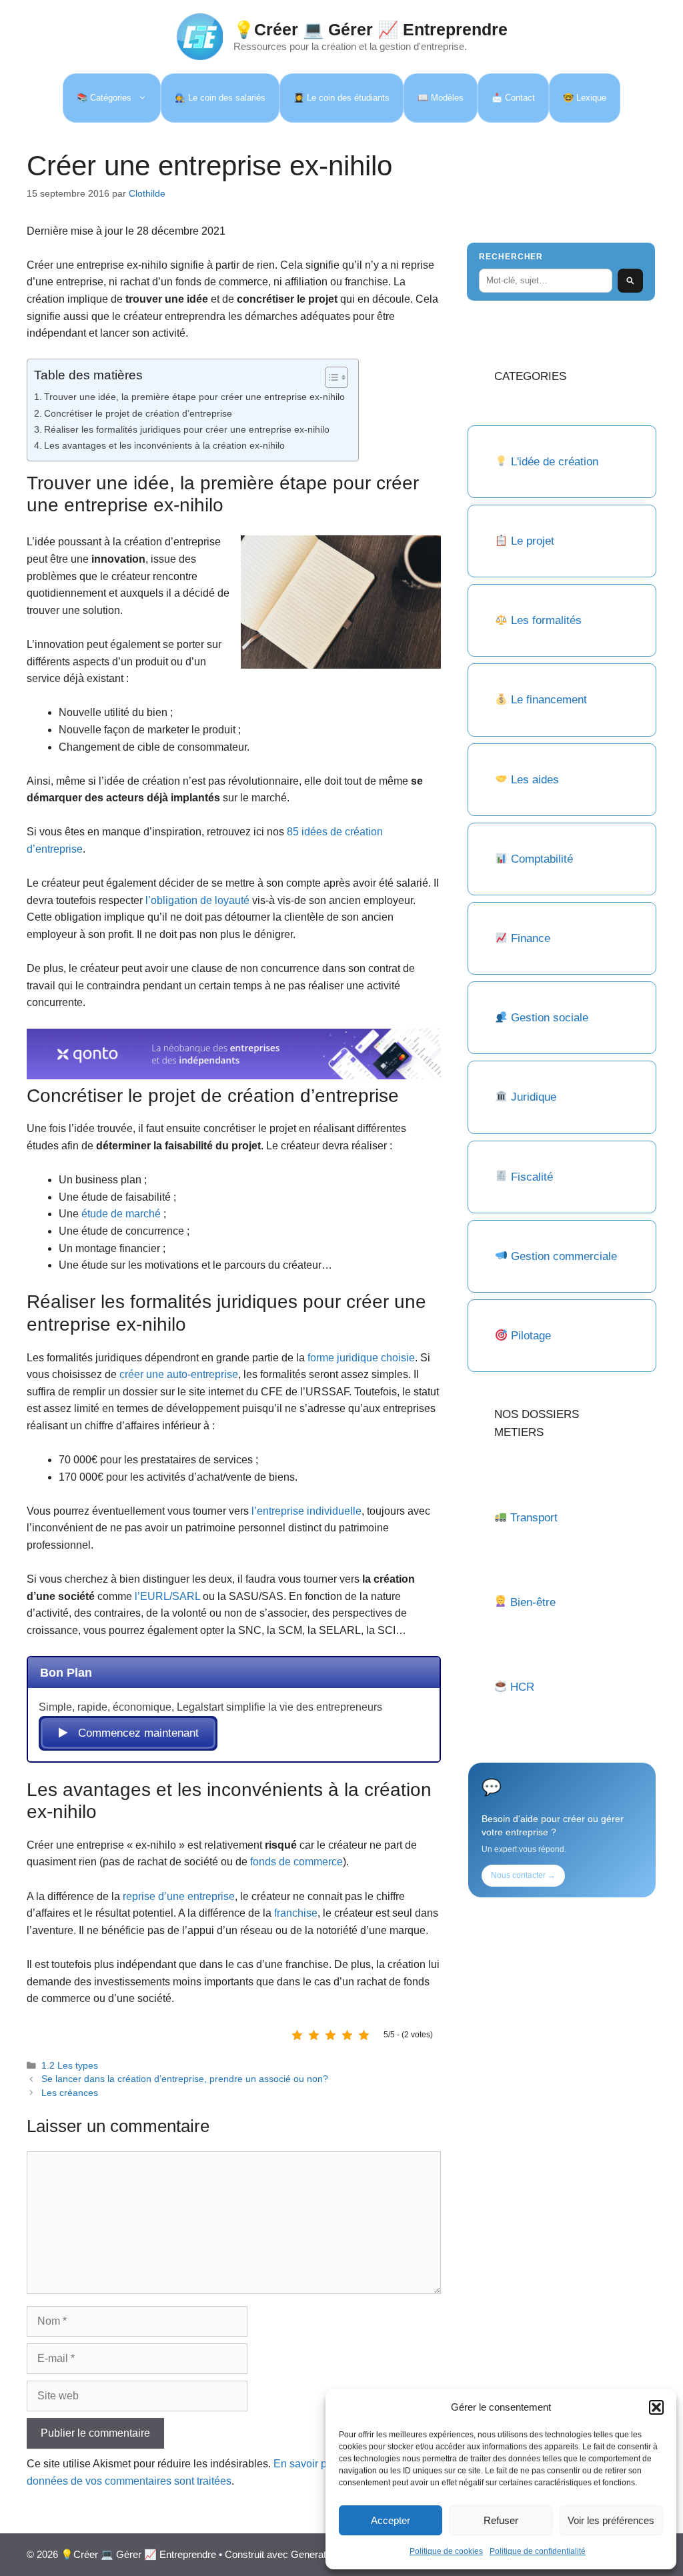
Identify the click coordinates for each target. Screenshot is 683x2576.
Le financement (549, 700)
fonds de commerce (296, 1862)
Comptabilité (542, 859)
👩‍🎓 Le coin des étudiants (341, 98)
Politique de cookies (446, 2551)
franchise (296, 1913)
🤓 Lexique (585, 98)
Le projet (533, 541)
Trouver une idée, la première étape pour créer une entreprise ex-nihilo (194, 397)
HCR (522, 1687)
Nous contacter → (523, 1875)
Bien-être (533, 1602)
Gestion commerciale (564, 1256)
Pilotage (531, 1336)
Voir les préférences (611, 2520)
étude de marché (121, 1214)
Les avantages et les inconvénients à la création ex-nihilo (164, 445)
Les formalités (546, 620)
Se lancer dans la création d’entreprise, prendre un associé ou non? (185, 2079)
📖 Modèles (441, 98)
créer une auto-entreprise (179, 1374)
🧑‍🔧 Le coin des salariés (220, 98)
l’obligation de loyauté (197, 900)
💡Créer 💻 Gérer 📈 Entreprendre (371, 29)
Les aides (535, 780)
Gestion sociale (550, 1018)
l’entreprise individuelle (306, 1511)
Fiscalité (532, 1177)
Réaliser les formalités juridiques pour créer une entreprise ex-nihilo (187, 429)
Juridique (534, 1097)
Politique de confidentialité (538, 2551)
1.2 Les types (70, 2066)
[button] (656, 2407)
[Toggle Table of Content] (330, 377)
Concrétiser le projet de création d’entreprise (138, 413)
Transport (534, 1518)
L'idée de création (553, 462)
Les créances (70, 2093)
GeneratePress (324, 2554)
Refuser (501, 2520)
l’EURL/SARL (167, 1596)
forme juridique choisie (361, 1358)
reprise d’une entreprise (179, 1896)
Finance (531, 938)
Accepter (391, 2520)
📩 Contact (513, 98)
